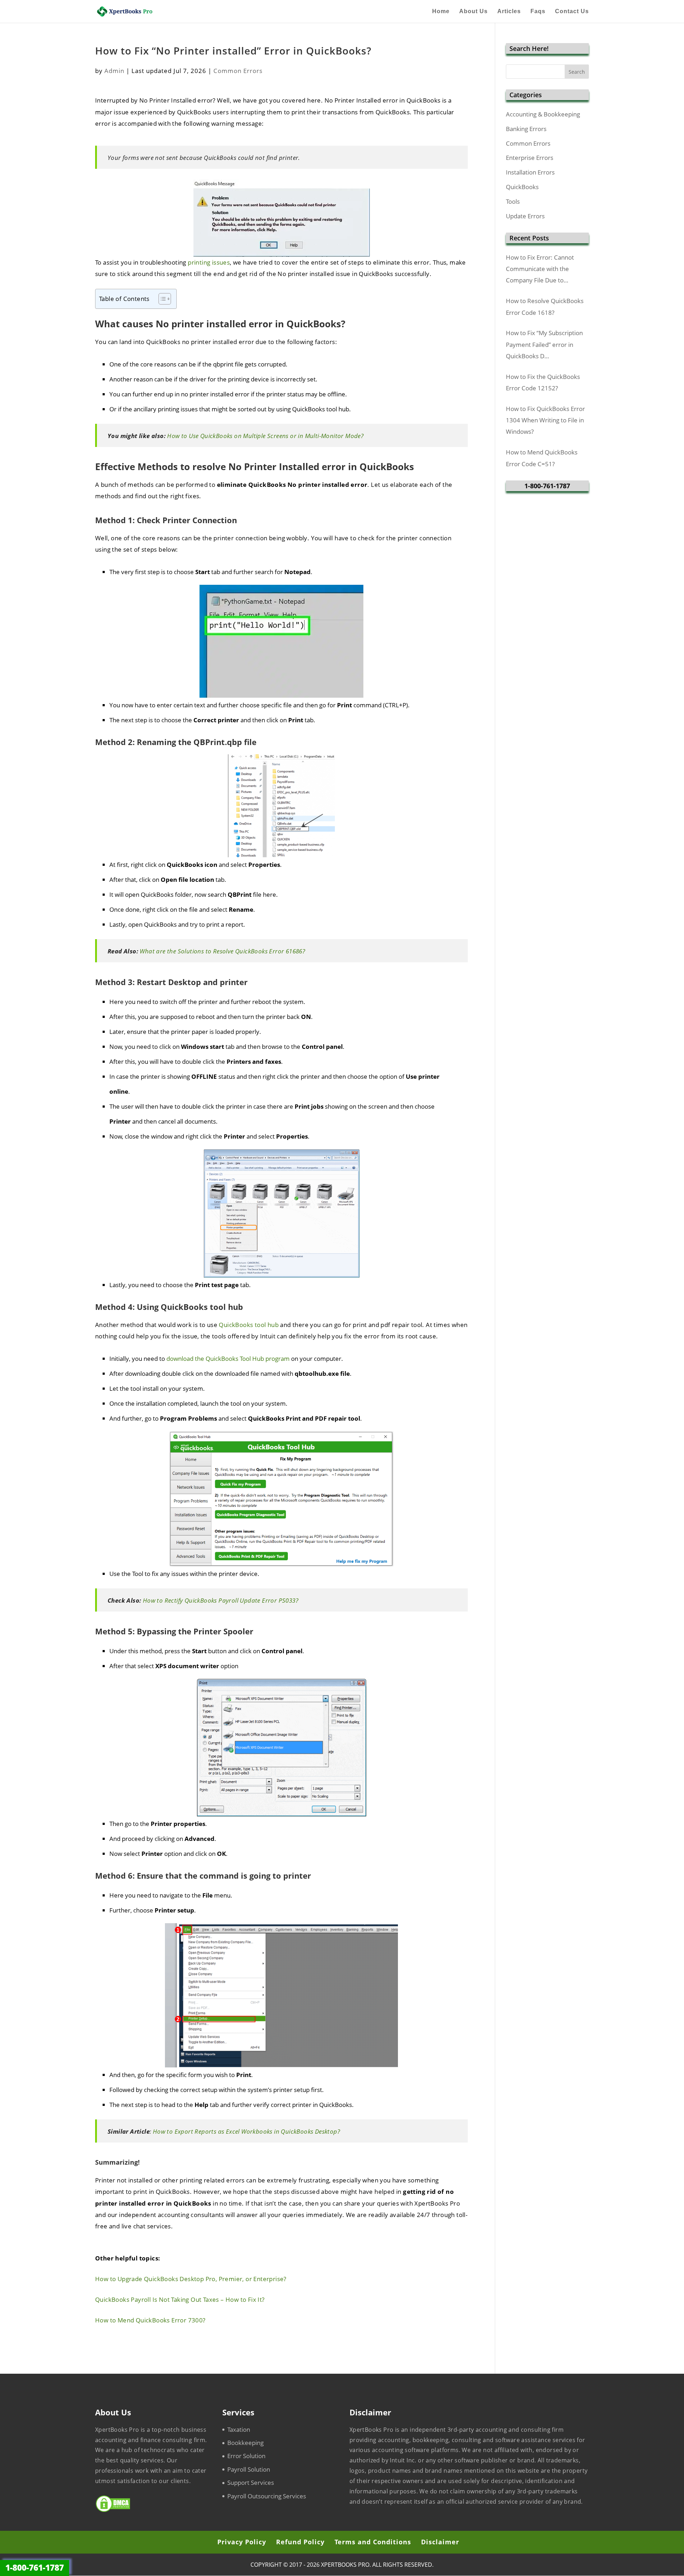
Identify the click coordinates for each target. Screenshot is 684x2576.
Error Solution (246, 2456)
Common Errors (238, 71)
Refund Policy (300, 2542)
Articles (509, 12)
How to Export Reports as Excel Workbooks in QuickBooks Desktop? (246, 2131)
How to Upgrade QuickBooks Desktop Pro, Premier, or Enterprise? (191, 2279)
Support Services (251, 2483)
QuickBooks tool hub (249, 1325)
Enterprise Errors (530, 158)
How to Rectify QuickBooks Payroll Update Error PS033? (221, 1600)
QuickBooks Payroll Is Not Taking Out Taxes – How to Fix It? (180, 2299)
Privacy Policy (242, 2542)
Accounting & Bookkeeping (543, 114)
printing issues (209, 262)
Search (577, 72)
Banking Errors (526, 129)
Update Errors (525, 216)
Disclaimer (440, 2542)
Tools (513, 201)
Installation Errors (530, 172)
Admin (114, 71)
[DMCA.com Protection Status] (113, 2510)
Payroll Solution (249, 2469)
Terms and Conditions (373, 2542)
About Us (473, 12)
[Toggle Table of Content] (161, 299)
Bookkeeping (245, 2443)
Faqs (538, 12)
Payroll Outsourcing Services (267, 2496)
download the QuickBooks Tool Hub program (228, 1359)
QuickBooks (522, 187)
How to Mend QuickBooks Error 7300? (150, 2320)
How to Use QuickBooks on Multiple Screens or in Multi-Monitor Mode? (265, 436)
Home (441, 12)
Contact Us (572, 12)
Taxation (239, 2429)
